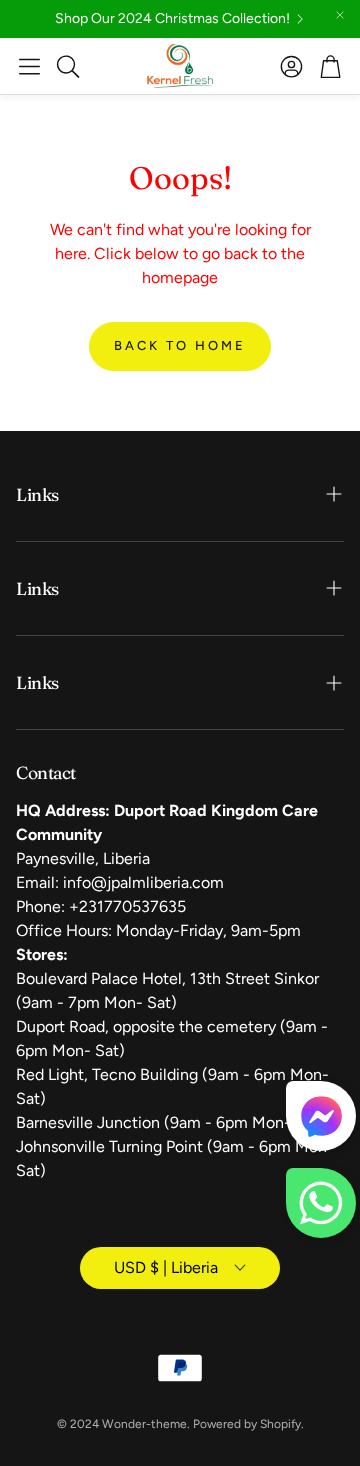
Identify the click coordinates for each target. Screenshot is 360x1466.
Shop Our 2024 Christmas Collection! (172, 19)
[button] (29, 66)
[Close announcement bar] (340, 15)
